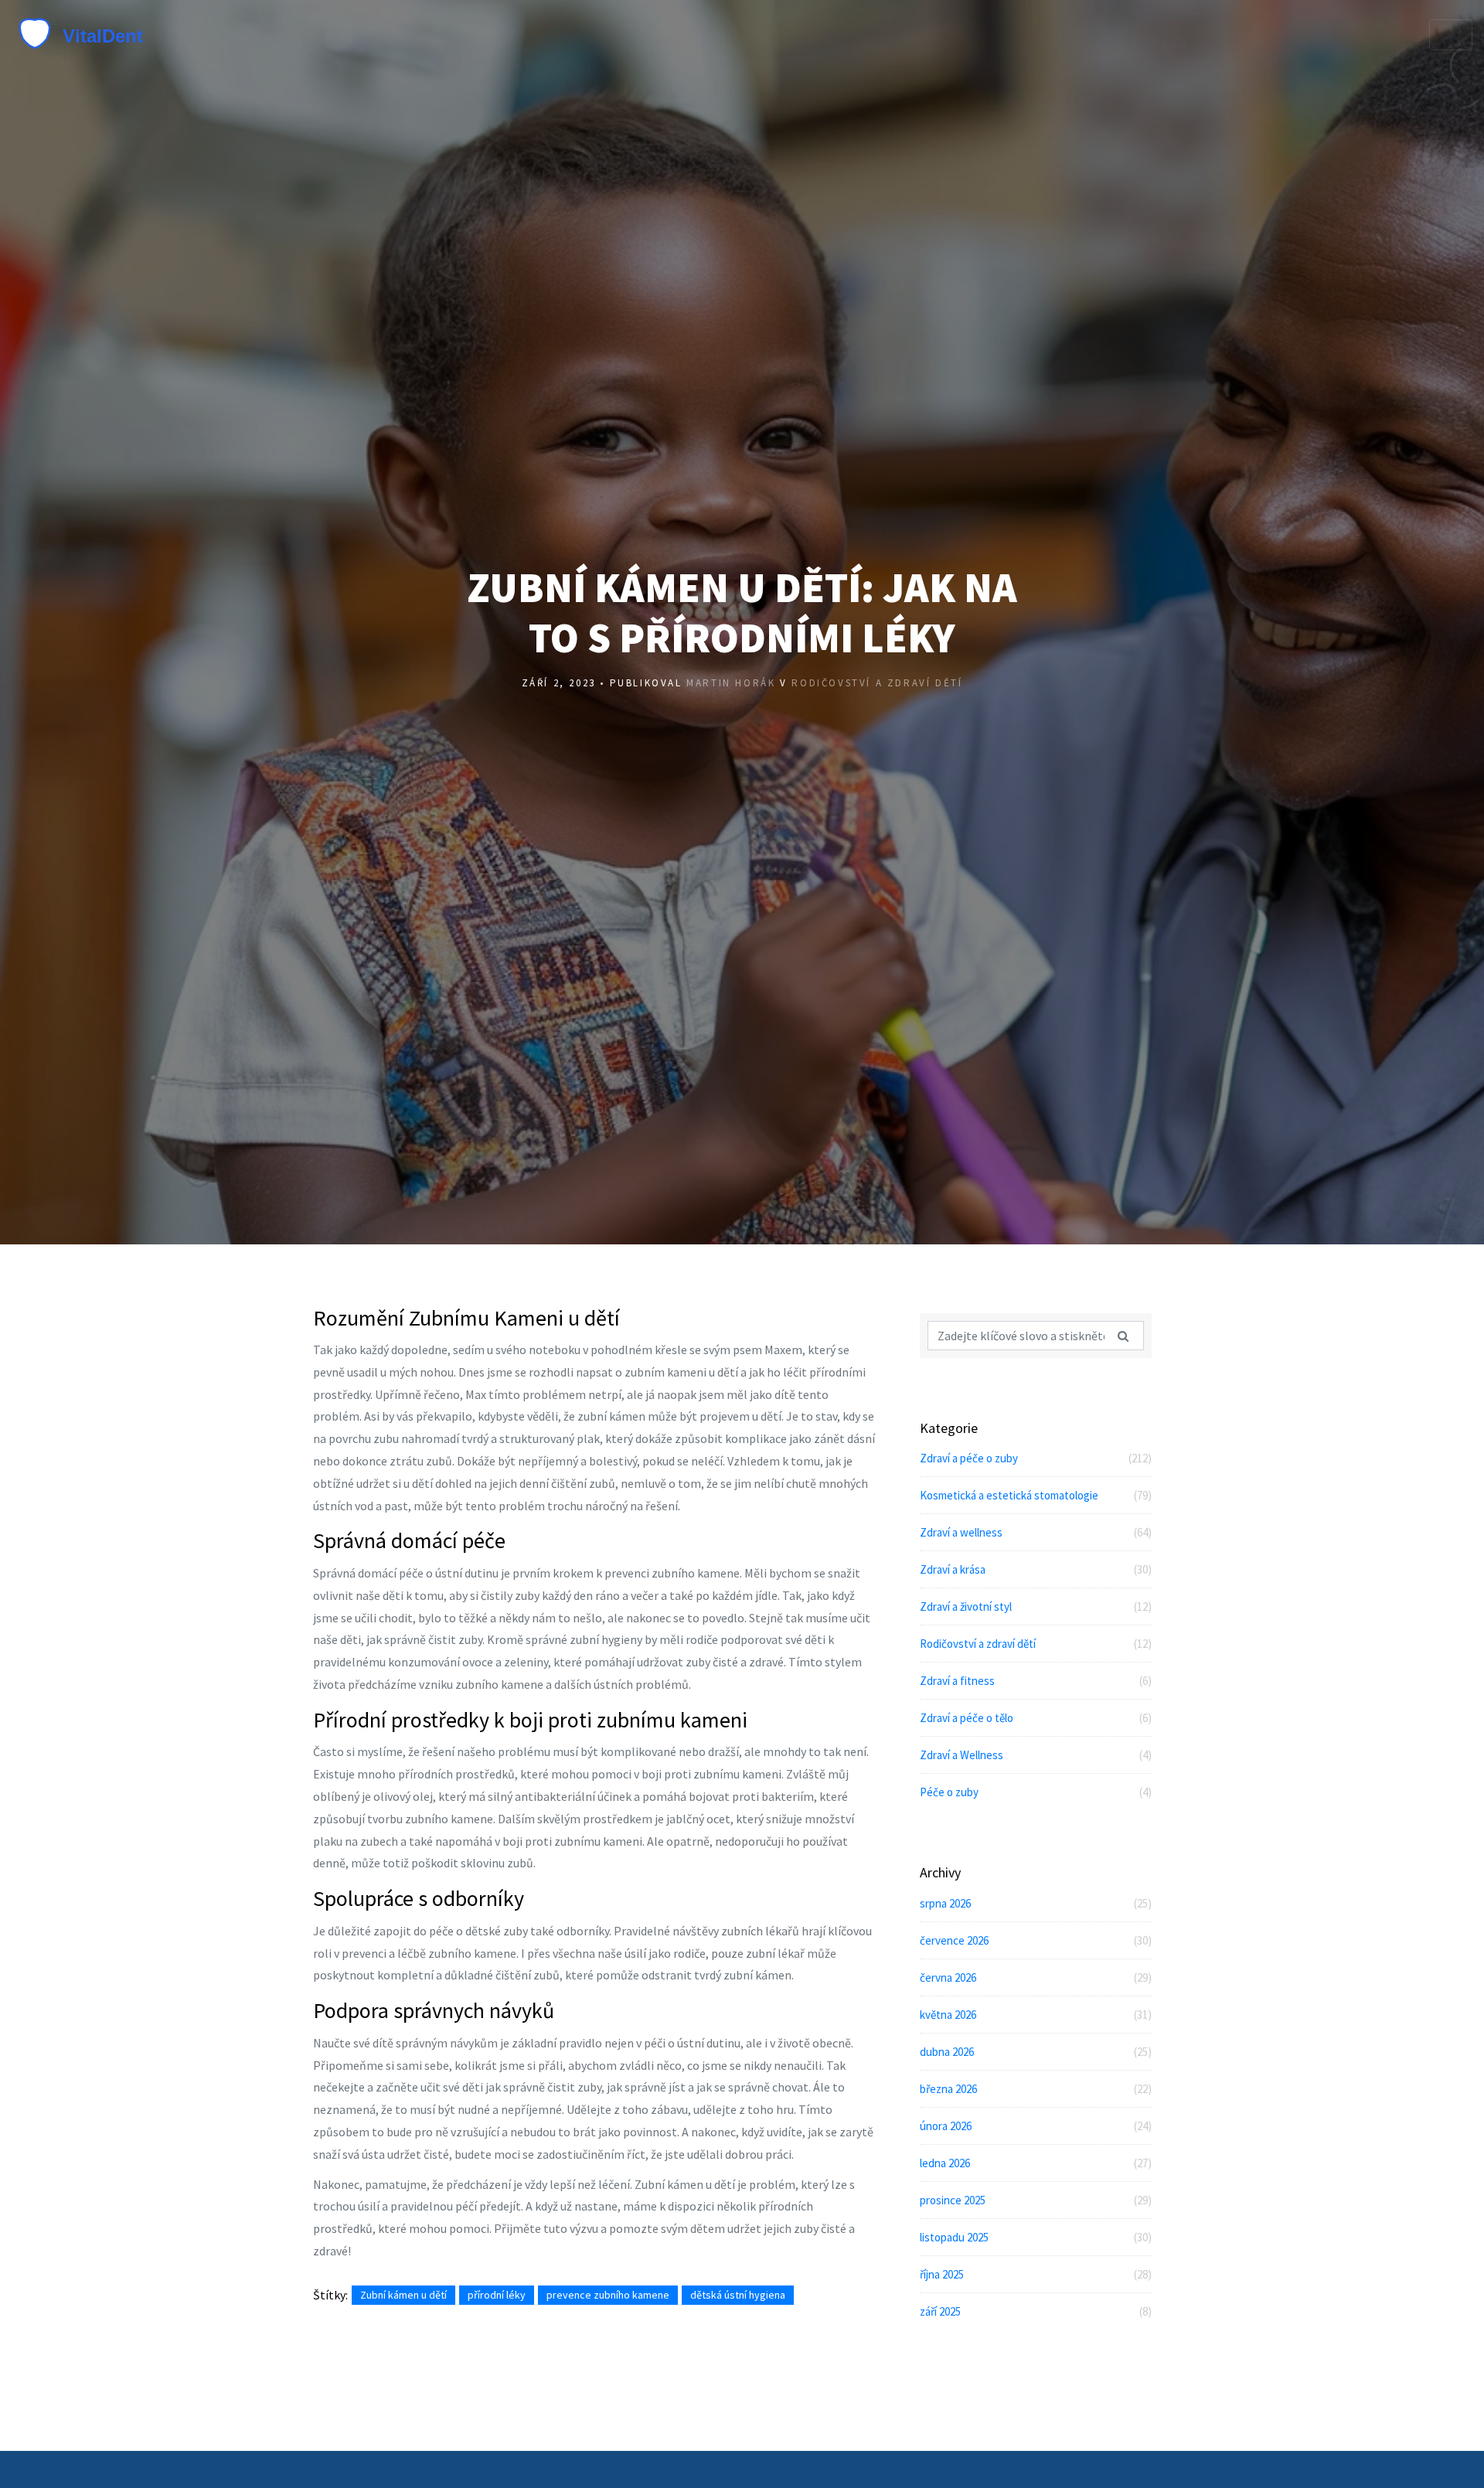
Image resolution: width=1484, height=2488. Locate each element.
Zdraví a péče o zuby (1036, 1458)
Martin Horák (731, 683)
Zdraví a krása (1036, 1569)
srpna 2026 (1036, 1903)
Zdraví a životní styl (1036, 1606)
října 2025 (1036, 2274)
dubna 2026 (1036, 2052)
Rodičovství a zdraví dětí (877, 683)
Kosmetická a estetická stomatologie (1036, 1495)
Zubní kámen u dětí (403, 2295)
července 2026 (1036, 1940)
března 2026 (1036, 2089)
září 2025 (1036, 2311)
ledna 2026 (1036, 2163)
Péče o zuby (1036, 1792)
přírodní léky (497, 2295)
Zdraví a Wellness (1036, 1755)
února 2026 (1036, 2126)
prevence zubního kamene (608, 2295)
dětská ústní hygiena (738, 2295)
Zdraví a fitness (1036, 1681)
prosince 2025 (1036, 2200)
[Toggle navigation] (1451, 35)
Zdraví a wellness (1036, 1532)
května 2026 (1036, 2015)
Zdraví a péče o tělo (1036, 1718)
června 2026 (1036, 1977)
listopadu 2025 (1036, 2237)
